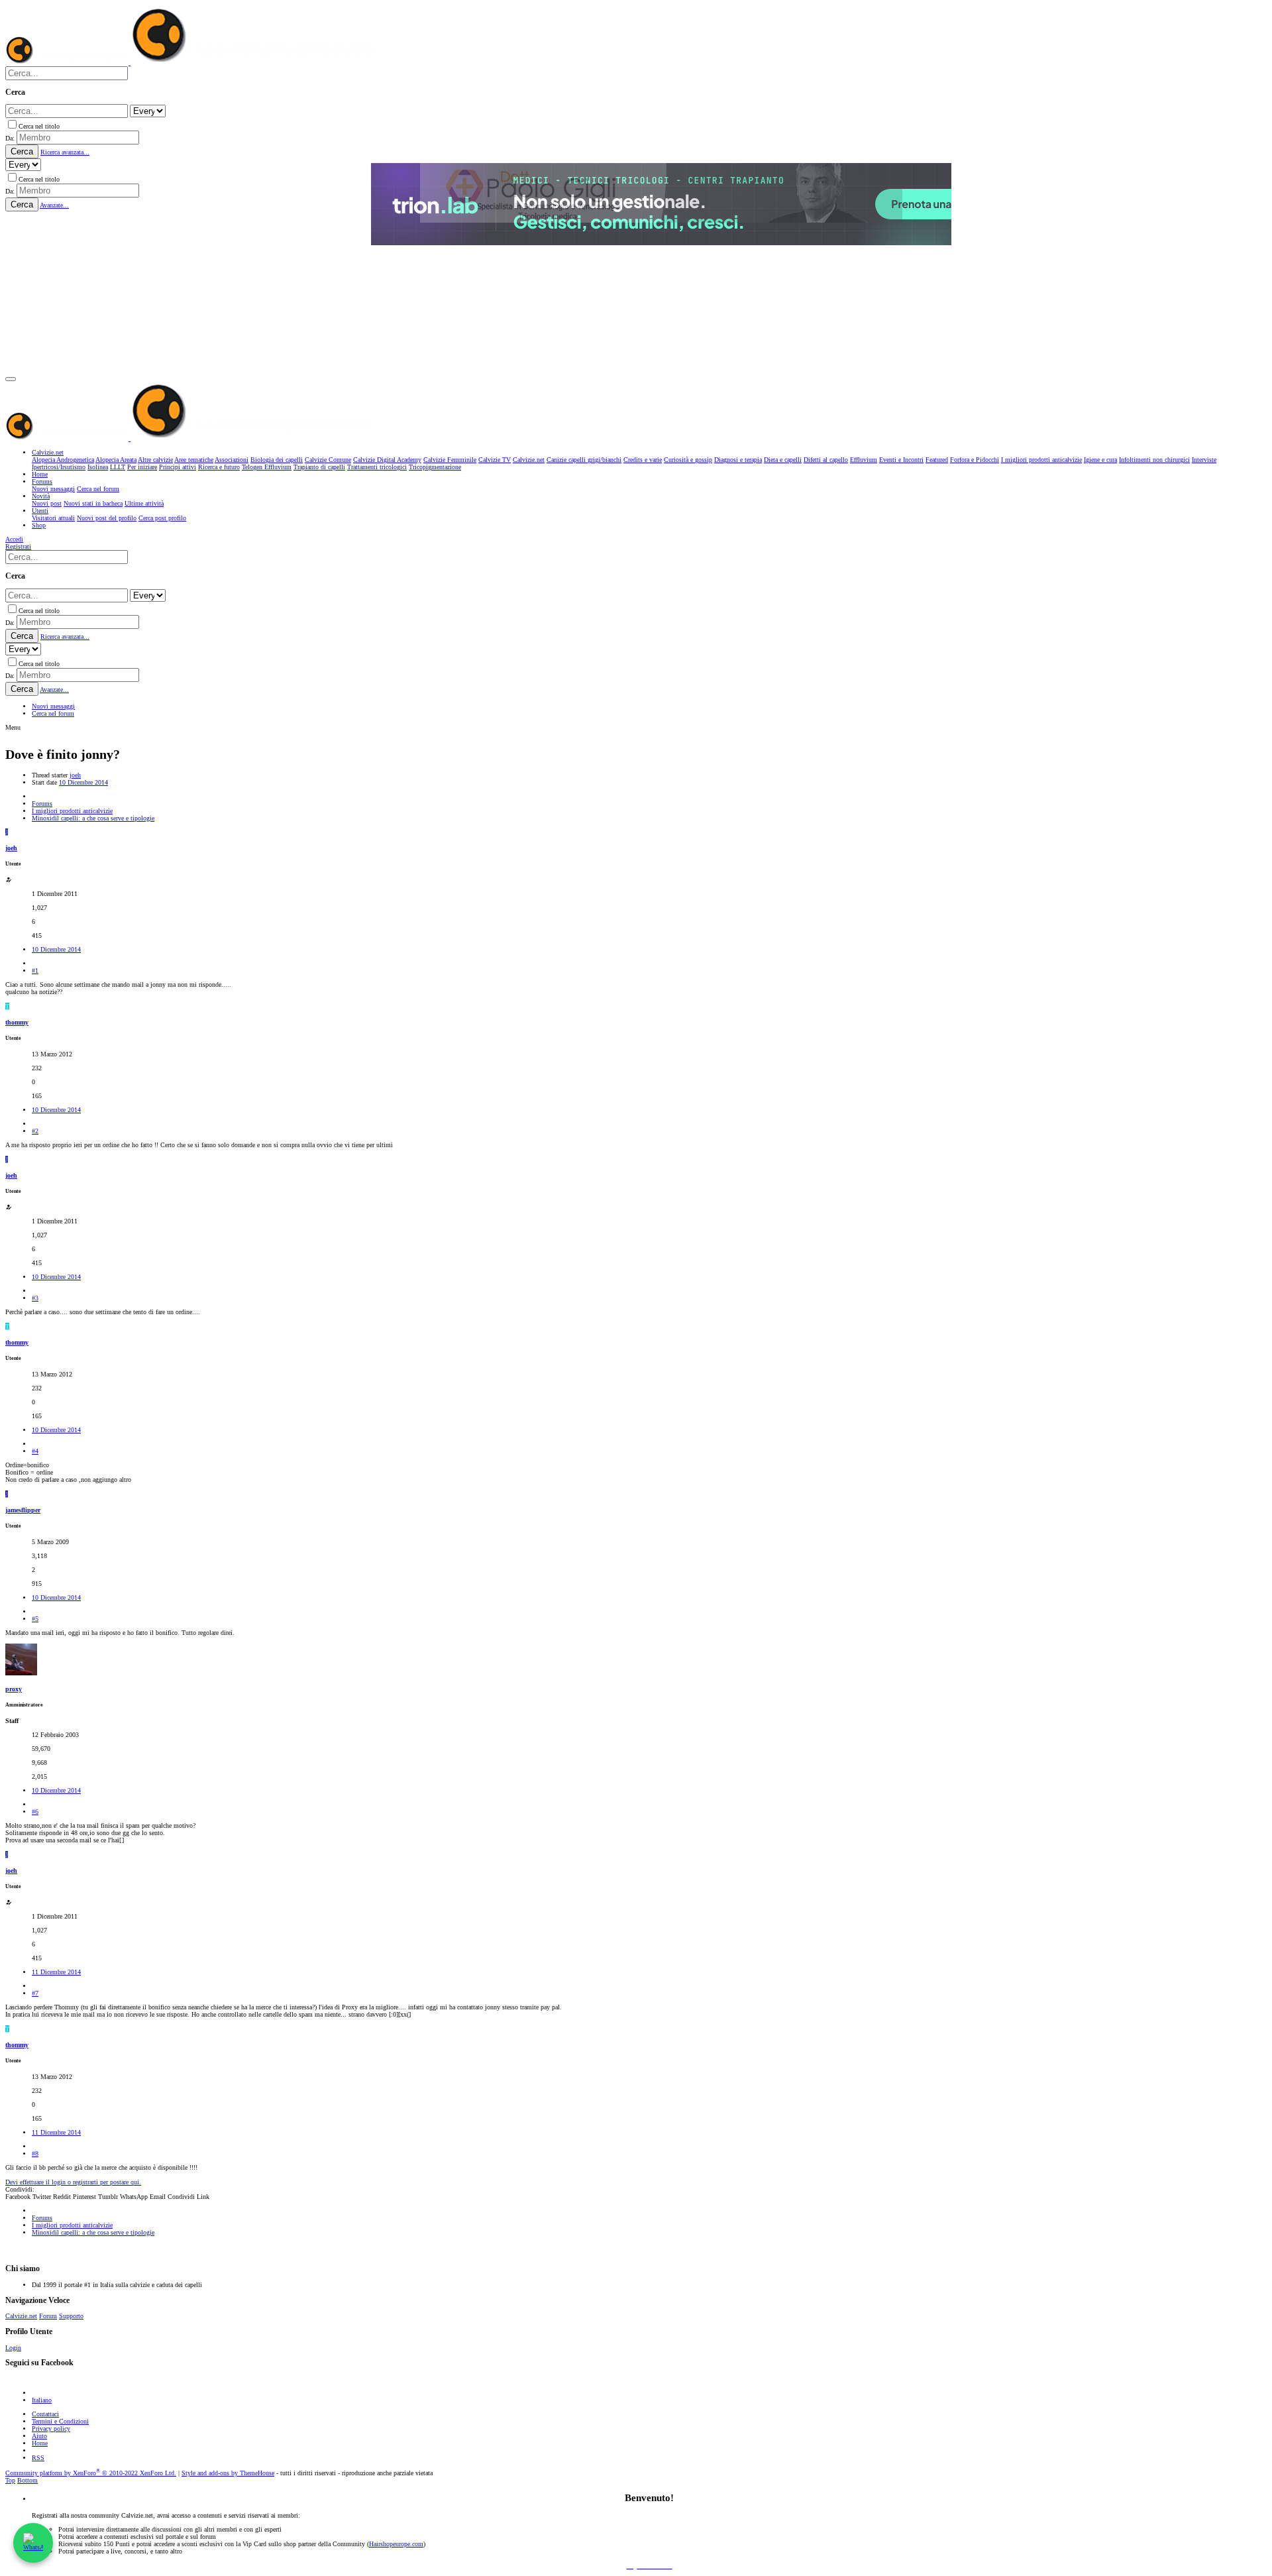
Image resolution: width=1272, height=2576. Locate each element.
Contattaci (45, 2414)
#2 (35, 1131)
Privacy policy (51, 2429)
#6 (35, 1812)
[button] (11, 379)
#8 (35, 2154)
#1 (35, 971)
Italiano (42, 2400)
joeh (75, 775)
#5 (35, 1619)
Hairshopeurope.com (396, 2544)
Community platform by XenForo (91, 2473)
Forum (48, 2316)
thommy (17, 1022)
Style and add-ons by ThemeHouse (228, 2473)
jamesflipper (23, 1510)
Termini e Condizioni (60, 2421)
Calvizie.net (21, 2316)
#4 (35, 1451)
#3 (35, 1298)
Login (13, 2348)
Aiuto (39, 2436)
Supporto (71, 2316)
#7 (35, 1993)
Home (40, 2443)
